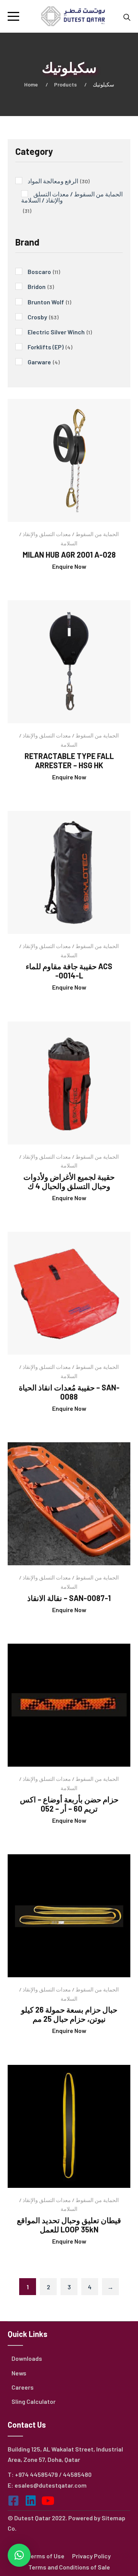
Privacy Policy (91, 2556)
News (19, 2373)
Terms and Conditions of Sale (69, 2567)
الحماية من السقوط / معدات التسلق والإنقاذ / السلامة (69, 539)
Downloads (27, 2358)
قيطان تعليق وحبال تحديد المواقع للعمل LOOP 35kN (69, 2225)
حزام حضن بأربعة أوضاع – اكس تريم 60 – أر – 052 (69, 1804)
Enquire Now (69, 566)
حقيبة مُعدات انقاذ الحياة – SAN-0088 (69, 1392)
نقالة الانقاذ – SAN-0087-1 (69, 1598)
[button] (19, 2555)
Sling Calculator (34, 2401)
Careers (23, 2387)
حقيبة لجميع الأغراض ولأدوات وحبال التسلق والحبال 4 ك (69, 1181)
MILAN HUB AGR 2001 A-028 (69, 555)
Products (65, 84)
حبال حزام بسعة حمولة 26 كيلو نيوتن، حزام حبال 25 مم (69, 2014)
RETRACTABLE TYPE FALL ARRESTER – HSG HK (69, 761)
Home (31, 84)
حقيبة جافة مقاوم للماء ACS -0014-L (69, 971)
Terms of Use (46, 2556)
